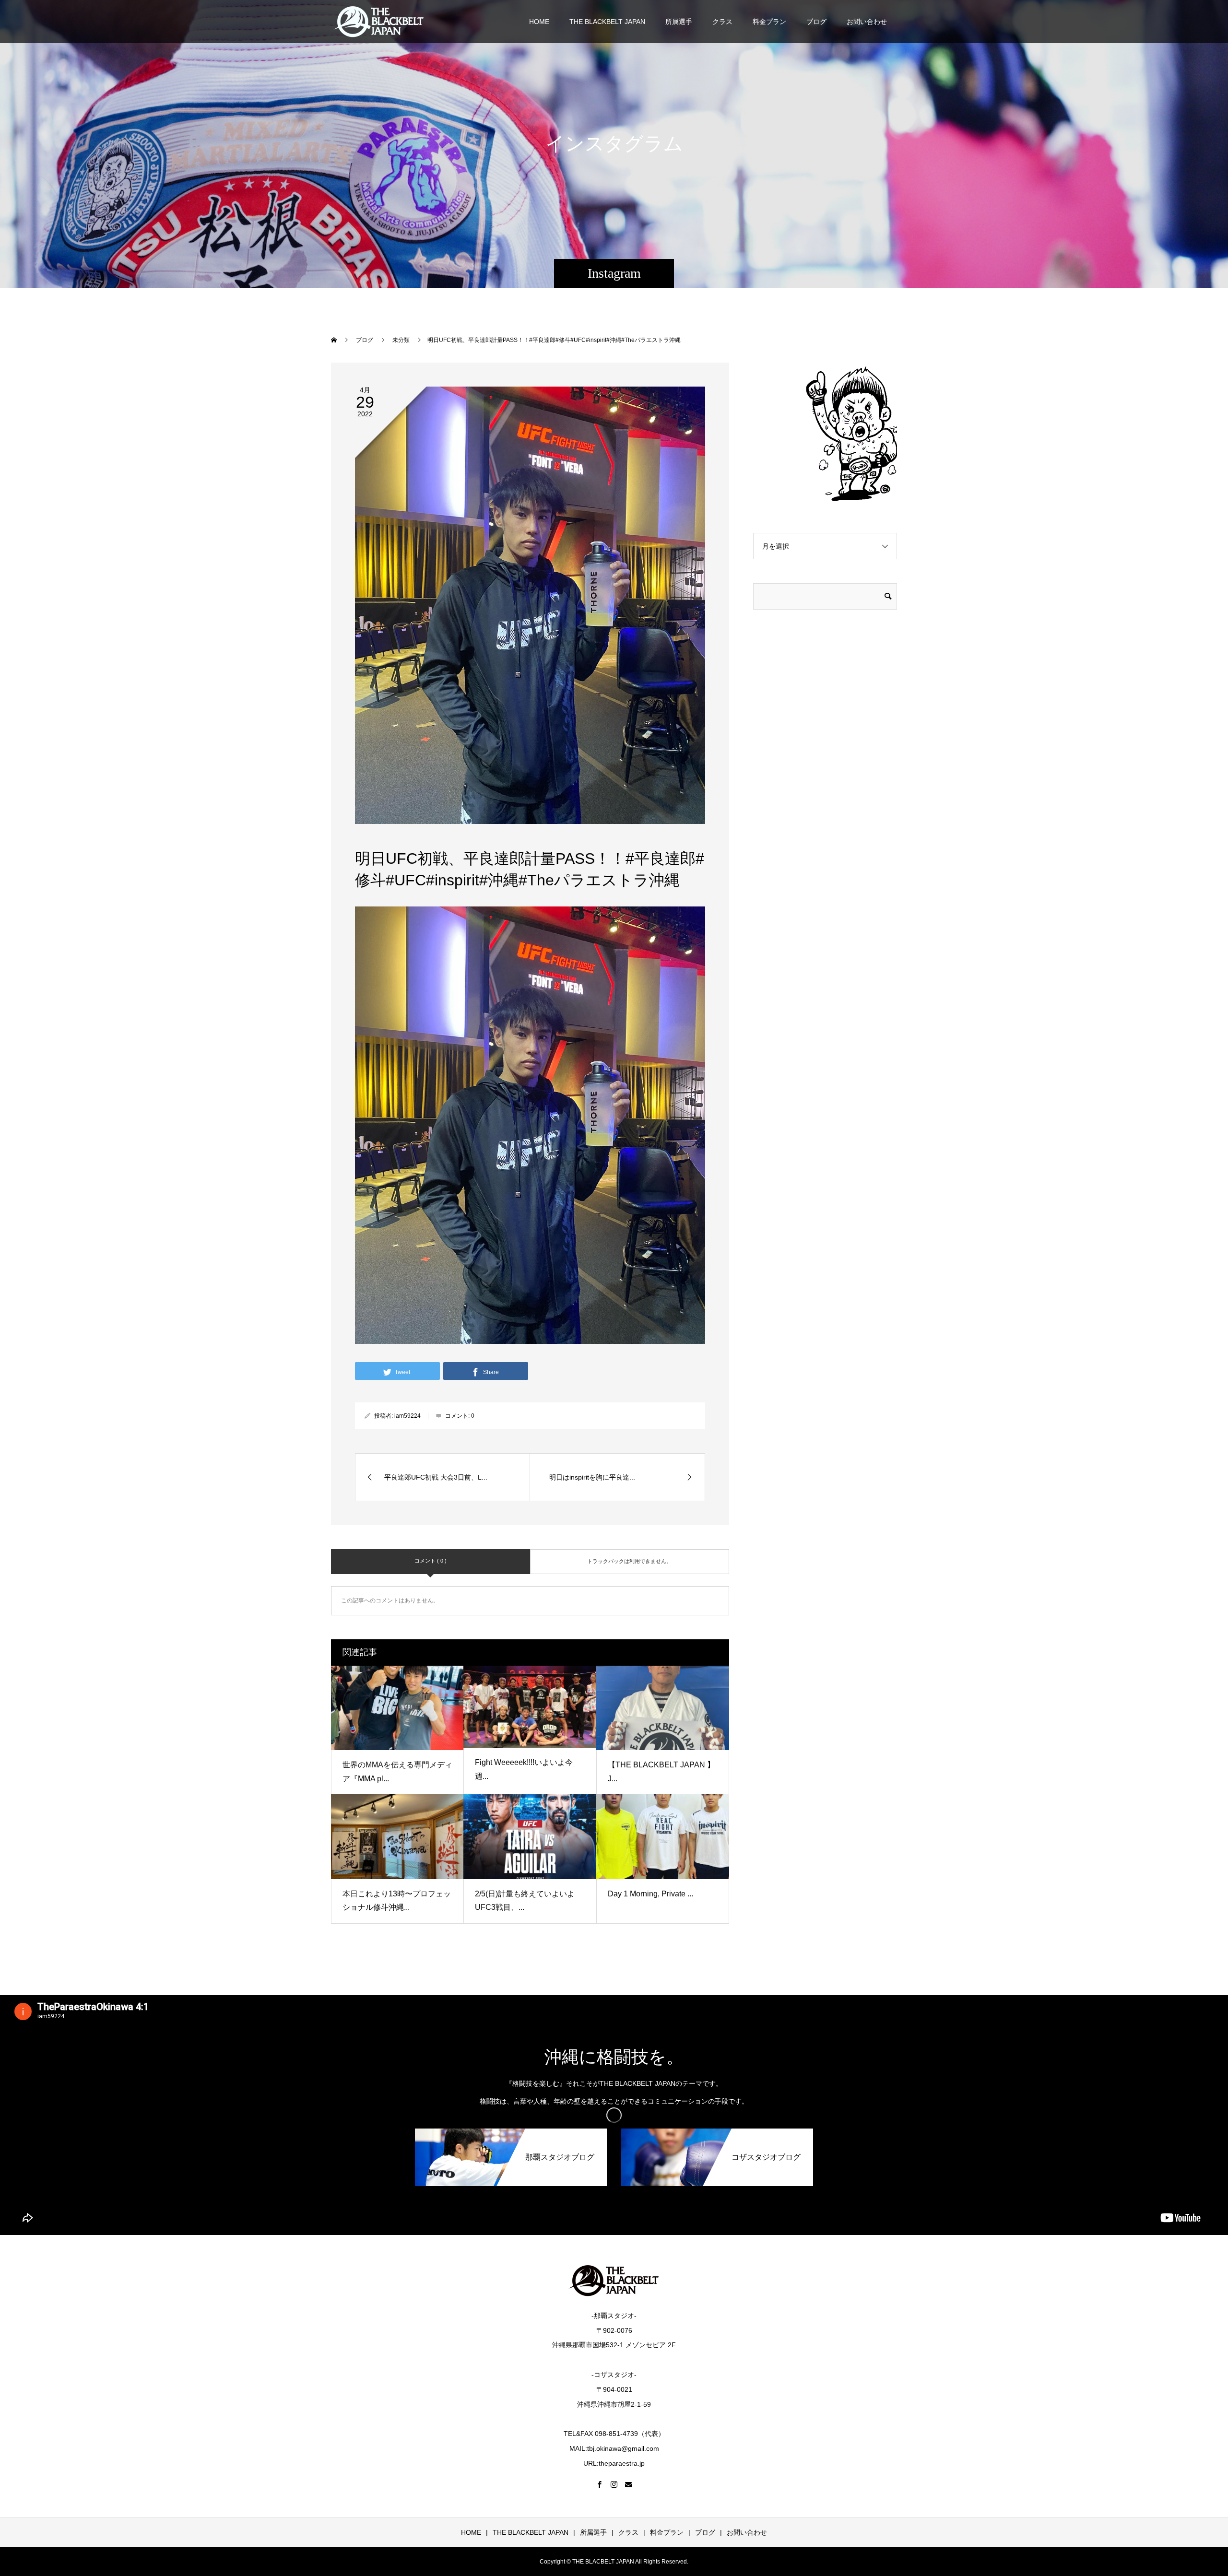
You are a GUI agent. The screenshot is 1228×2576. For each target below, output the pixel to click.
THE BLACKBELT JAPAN (607, 22)
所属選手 (679, 22)
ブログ (816, 22)
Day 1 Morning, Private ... (650, 1894)
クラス (722, 22)
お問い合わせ (867, 22)
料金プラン (769, 22)
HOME (539, 22)
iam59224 (407, 1416)
